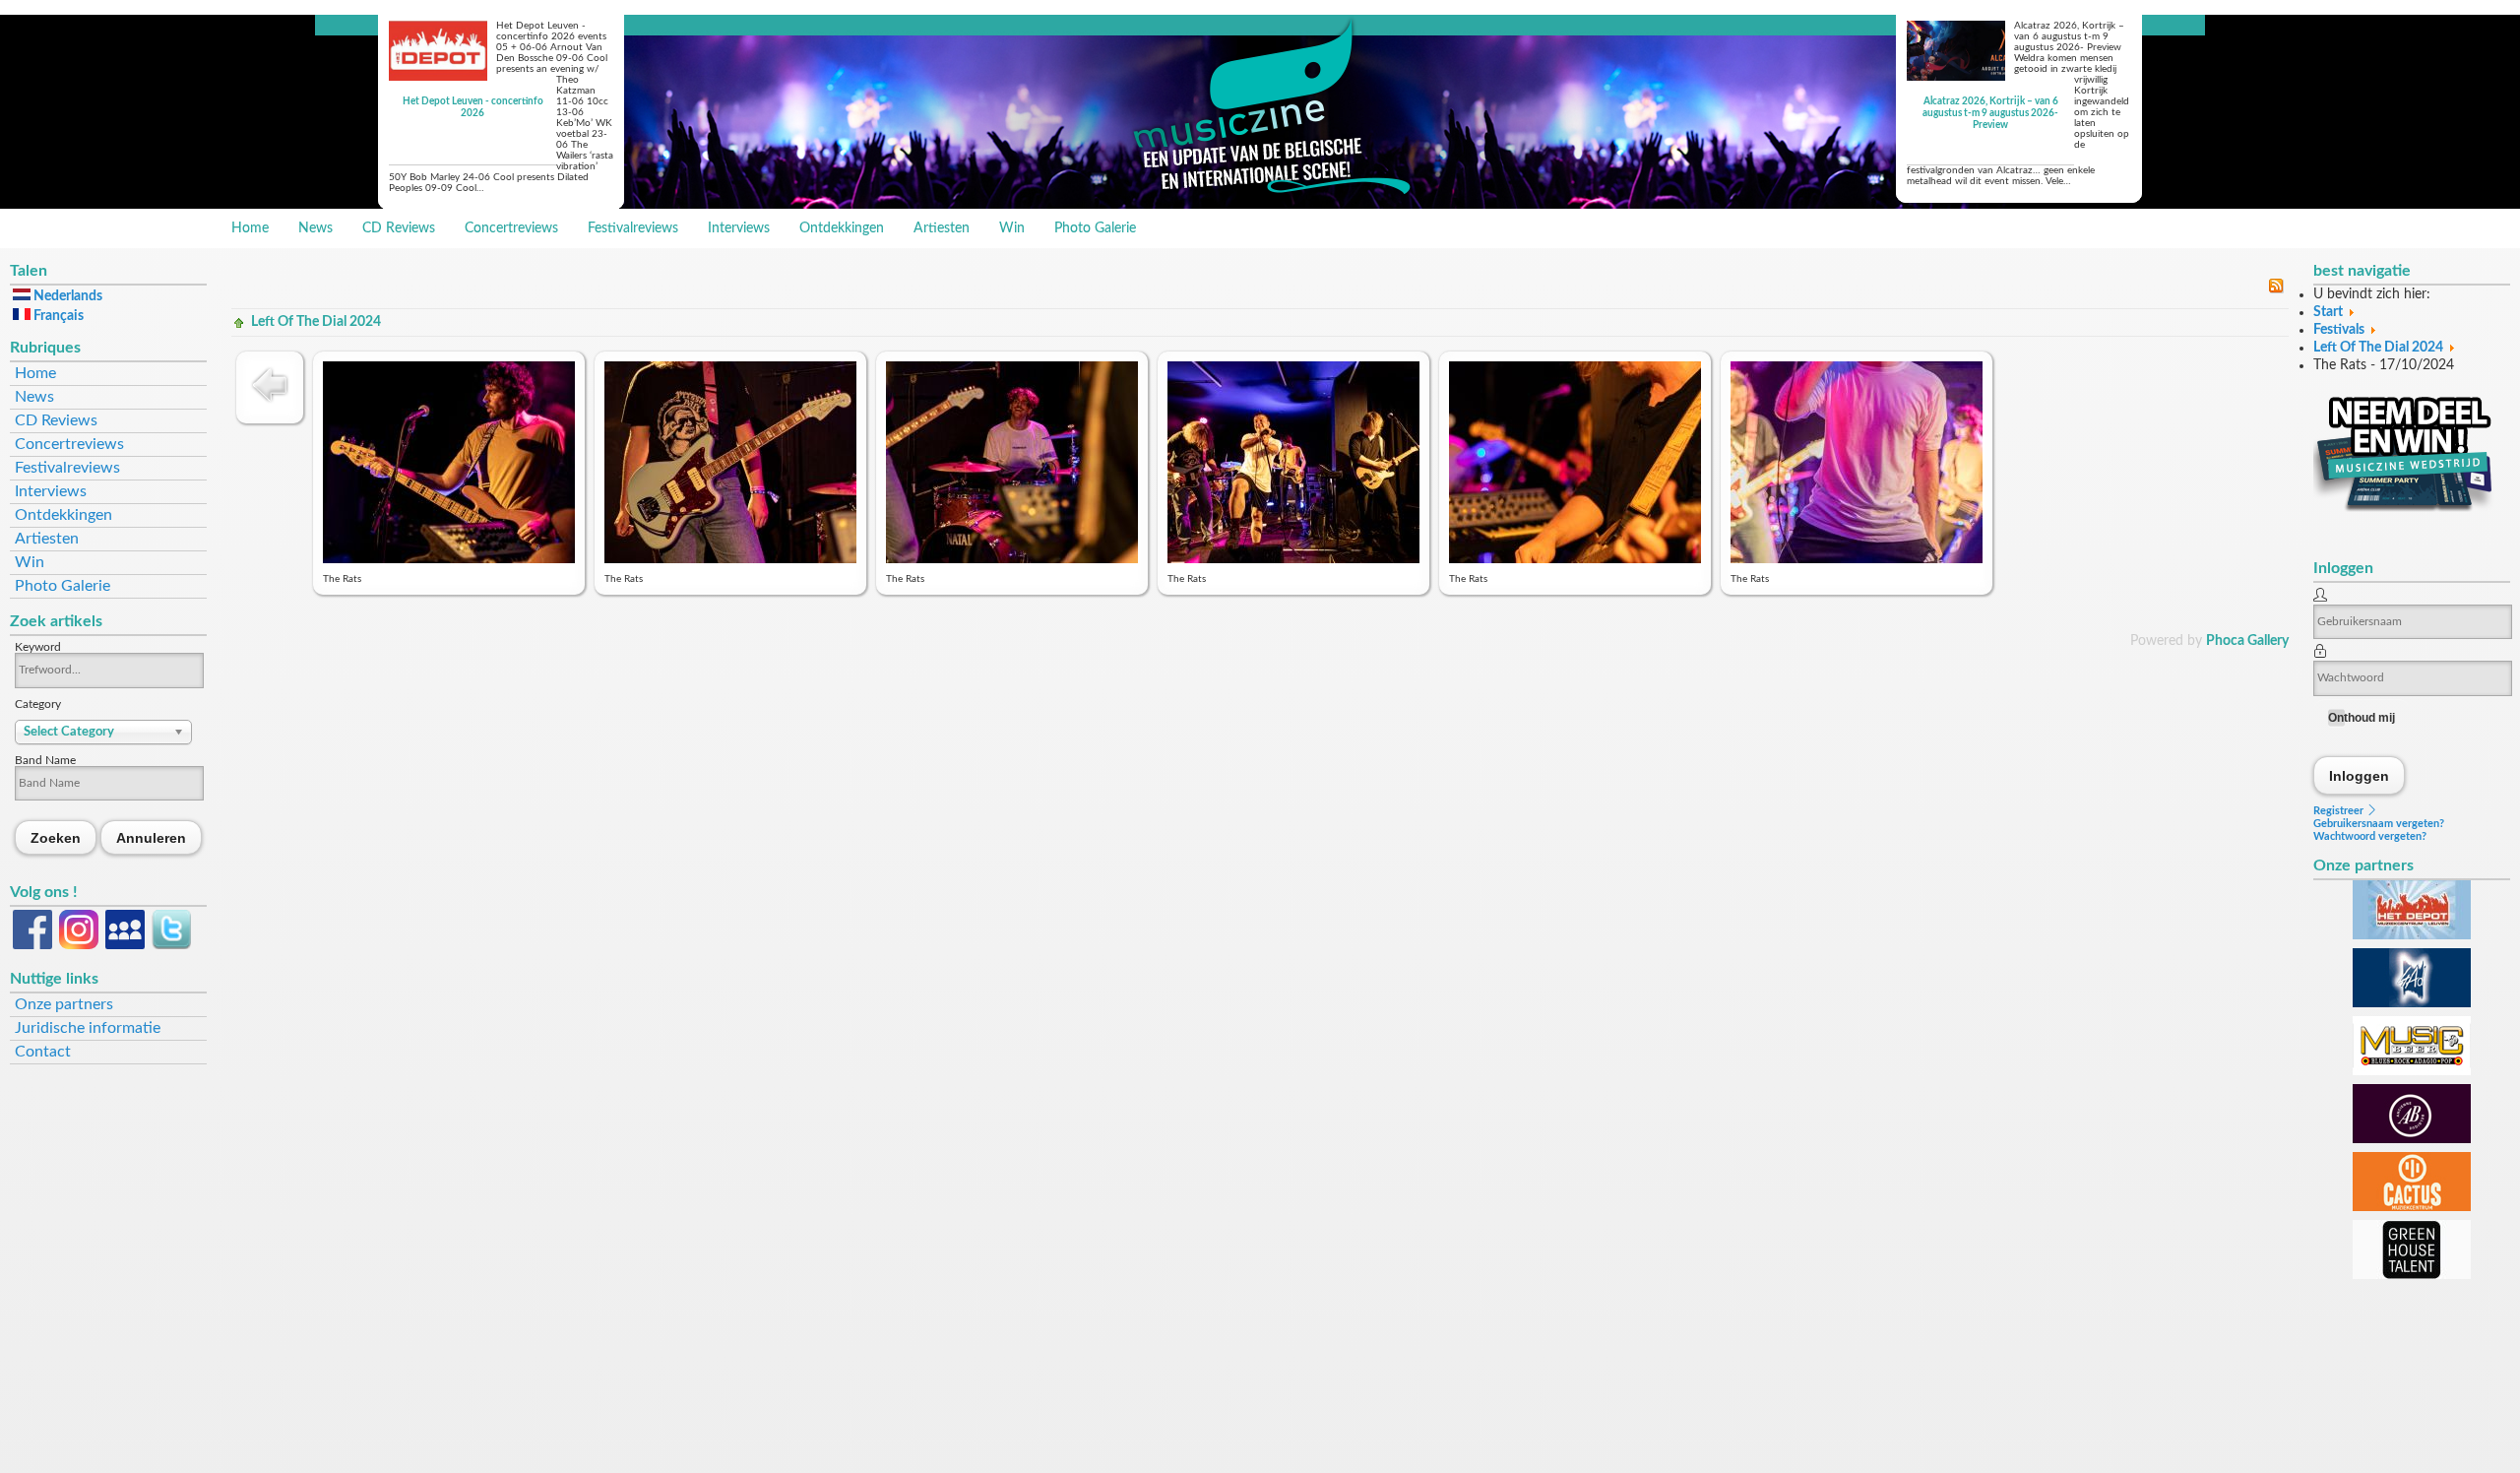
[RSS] (2276, 289)
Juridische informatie (88, 1028)
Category (38, 704)
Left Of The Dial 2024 (316, 322)
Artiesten (942, 228)
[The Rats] (449, 559)
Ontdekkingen (842, 228)
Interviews (739, 228)
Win (1012, 228)
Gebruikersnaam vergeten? (2379, 824)
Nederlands (66, 296)
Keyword (38, 647)
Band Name (45, 760)
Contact (43, 1052)
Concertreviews (511, 228)
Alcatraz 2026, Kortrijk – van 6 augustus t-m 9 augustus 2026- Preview (1990, 113)
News (315, 228)
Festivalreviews (633, 228)
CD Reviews (399, 228)
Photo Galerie (1095, 228)
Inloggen (2360, 775)
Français (57, 316)
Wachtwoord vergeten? (2370, 836)
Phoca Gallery (2247, 641)
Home (250, 228)
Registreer (2340, 811)
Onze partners (64, 1004)
